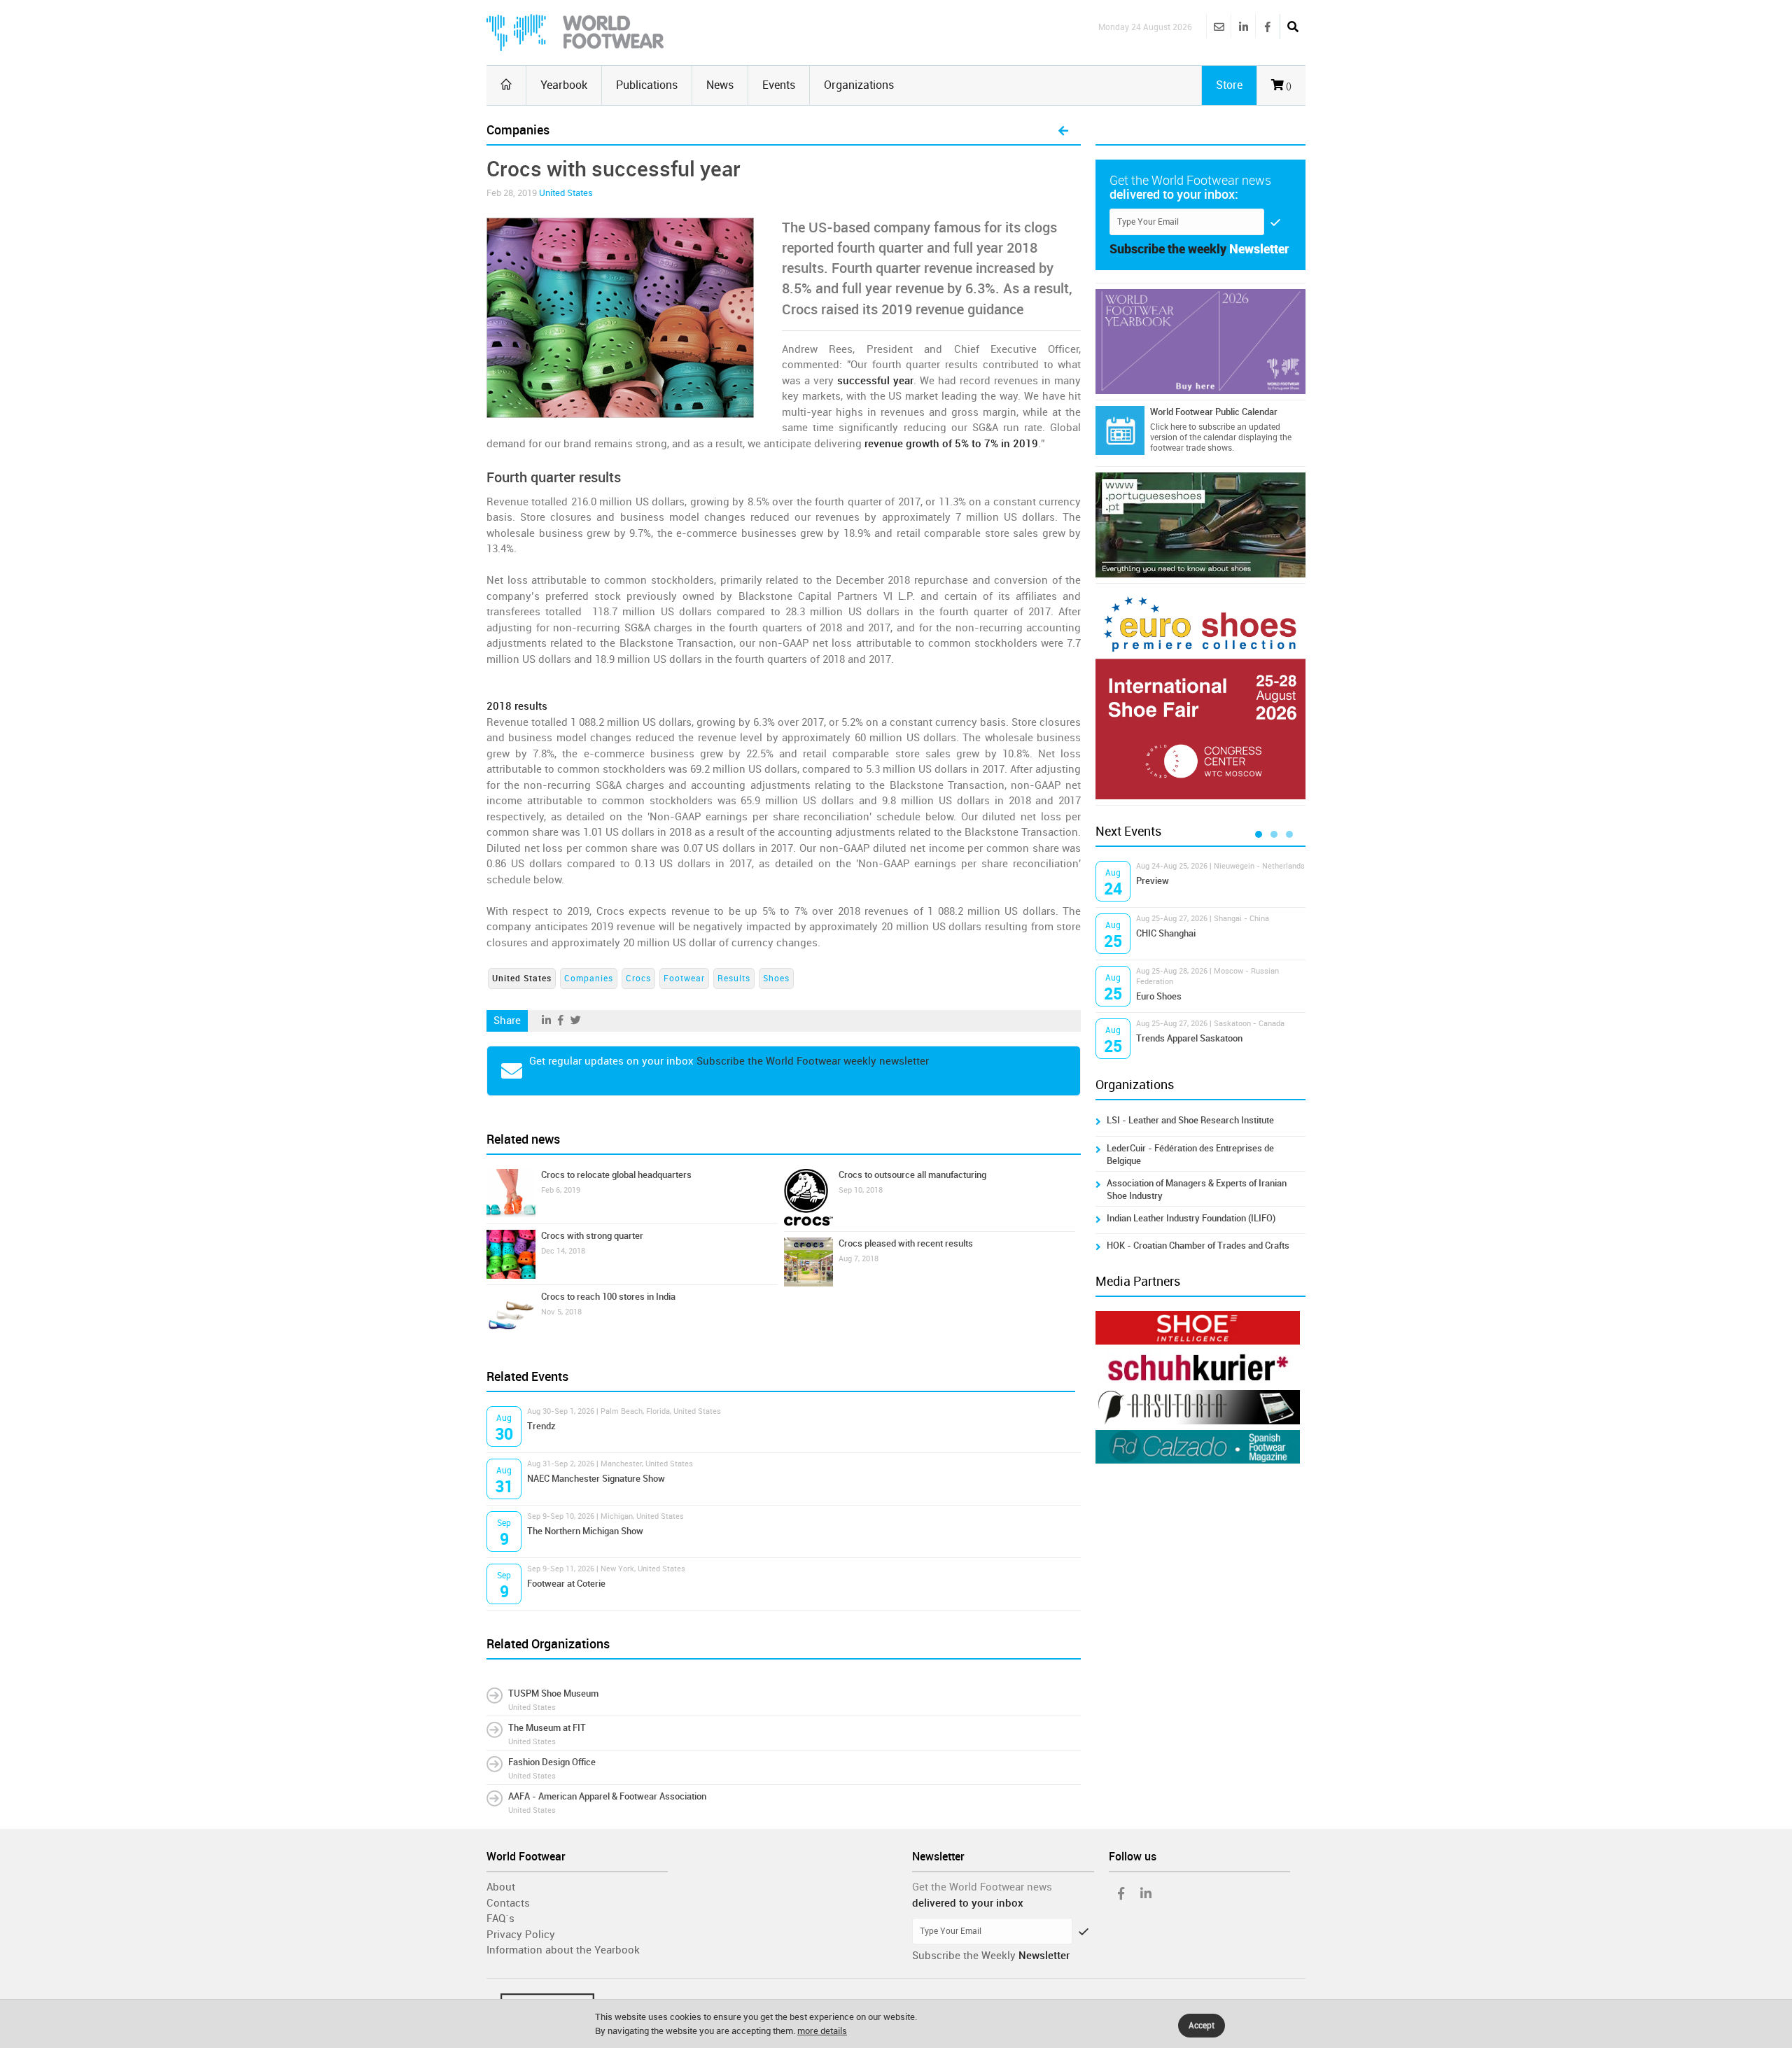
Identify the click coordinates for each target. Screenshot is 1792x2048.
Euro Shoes (1159, 996)
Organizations (859, 85)
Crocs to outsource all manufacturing (912, 1175)
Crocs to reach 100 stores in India (608, 1297)
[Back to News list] (1063, 132)
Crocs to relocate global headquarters (616, 1175)
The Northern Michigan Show (585, 1531)
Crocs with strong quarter (592, 1236)
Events (779, 85)
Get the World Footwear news (982, 1887)
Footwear (684, 979)
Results (734, 979)
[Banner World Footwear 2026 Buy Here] (1200, 342)
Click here (1168, 427)
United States (566, 193)
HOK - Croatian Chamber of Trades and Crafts (1198, 1246)
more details (822, 2031)
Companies (589, 979)
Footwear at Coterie (566, 1584)
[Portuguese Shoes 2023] (1200, 525)
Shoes (776, 979)
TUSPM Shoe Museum (553, 1693)
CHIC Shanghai (1166, 933)
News (720, 85)
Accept (1202, 2026)
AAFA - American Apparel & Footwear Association (607, 1796)
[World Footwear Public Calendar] (1120, 430)
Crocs (638, 979)
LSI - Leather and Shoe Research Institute (1190, 1120)
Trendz (541, 1426)
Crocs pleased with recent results (906, 1243)
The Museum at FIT (547, 1728)
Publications (647, 85)
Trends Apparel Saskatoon (1189, 1038)
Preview (1153, 881)
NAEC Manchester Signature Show (596, 1479)
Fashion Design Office (552, 1762)
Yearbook (564, 85)
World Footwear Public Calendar (1214, 412)
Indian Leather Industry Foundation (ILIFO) (1191, 1218)
